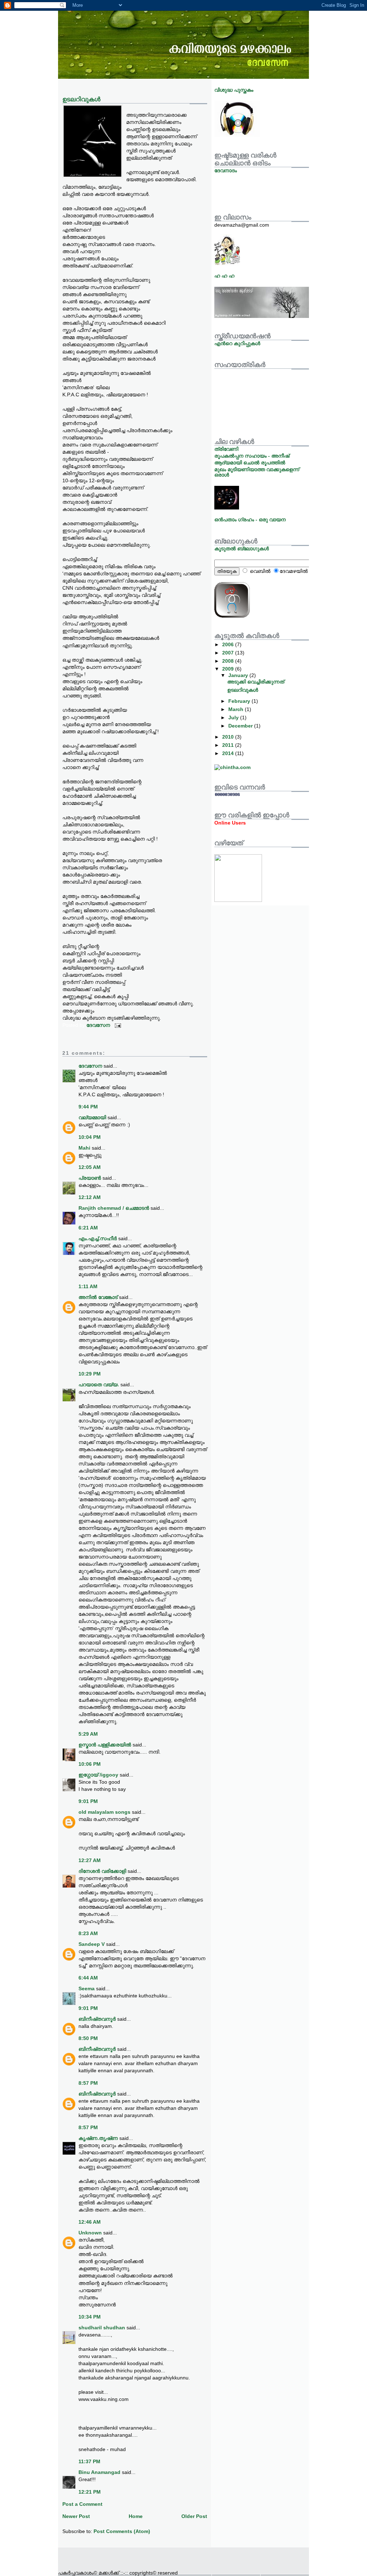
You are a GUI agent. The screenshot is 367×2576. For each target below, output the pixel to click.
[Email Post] (117, 1025)
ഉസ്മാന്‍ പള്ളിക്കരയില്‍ (105, 1745)
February (240, 701)
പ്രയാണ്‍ (90, 1178)
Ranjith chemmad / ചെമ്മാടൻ (114, 1208)
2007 (229, 653)
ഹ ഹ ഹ (224, 276)
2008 (229, 661)
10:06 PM (90, 1764)
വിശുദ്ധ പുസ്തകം (234, 90)
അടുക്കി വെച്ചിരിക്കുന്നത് (256, 682)
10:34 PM (90, 2317)
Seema (87, 1988)
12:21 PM (90, 2492)
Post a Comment (82, 2504)
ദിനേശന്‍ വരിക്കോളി (102, 1871)
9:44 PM (88, 1107)
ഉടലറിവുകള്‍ (243, 690)
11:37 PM (89, 2461)
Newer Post (76, 2516)
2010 (229, 737)
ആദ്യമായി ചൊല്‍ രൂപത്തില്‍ (250, 463)
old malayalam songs (105, 1812)
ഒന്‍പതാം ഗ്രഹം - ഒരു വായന (250, 519)
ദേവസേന (90, 1066)
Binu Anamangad (99, 2472)
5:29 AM (88, 1734)
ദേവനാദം (226, 170)
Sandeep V (92, 1944)
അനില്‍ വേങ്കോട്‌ (98, 1297)
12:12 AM (90, 1197)
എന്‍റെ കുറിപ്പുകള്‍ (237, 343)
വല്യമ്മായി (92, 1117)
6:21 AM (88, 1228)
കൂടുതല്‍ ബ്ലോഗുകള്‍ (242, 548)
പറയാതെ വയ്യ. (99, 1384)
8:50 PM (88, 2038)
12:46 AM (90, 2222)
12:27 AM (90, 1860)
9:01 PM (88, 1801)
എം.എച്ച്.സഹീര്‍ (98, 1238)
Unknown (90, 2233)
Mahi (84, 1148)
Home (136, 2516)
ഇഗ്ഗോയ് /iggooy (98, 1775)
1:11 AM (88, 1286)
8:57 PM (88, 2083)
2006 (229, 644)
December (241, 726)
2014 (229, 753)
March (237, 709)
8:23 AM (88, 1933)
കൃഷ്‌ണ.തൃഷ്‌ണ (98, 2138)
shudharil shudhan (102, 2328)
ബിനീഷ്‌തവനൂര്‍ (97, 2019)
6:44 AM (88, 1978)
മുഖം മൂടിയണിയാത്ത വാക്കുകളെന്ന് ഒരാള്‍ (257, 472)
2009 (229, 669)
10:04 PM (90, 1137)
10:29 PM (90, 1374)
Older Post (194, 2516)
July (234, 717)
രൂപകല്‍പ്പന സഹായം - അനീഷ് (252, 456)
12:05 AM (90, 1167)
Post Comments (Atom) (122, 2531)
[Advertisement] (142, 2558)
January (239, 675)
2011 (229, 745)
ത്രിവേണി (226, 449)
